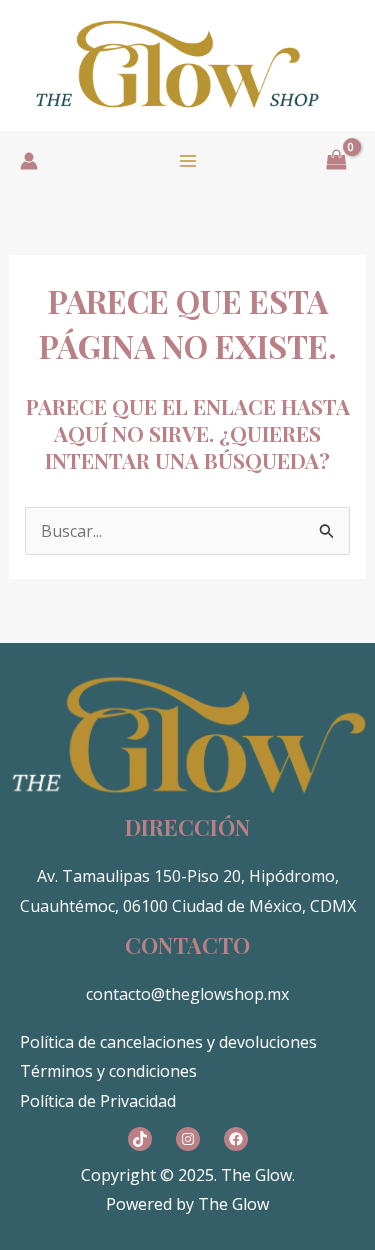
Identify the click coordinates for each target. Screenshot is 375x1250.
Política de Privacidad (98, 1101)
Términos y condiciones (108, 1071)
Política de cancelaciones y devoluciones (168, 1042)
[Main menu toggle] (188, 161)
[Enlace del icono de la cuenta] (29, 161)
